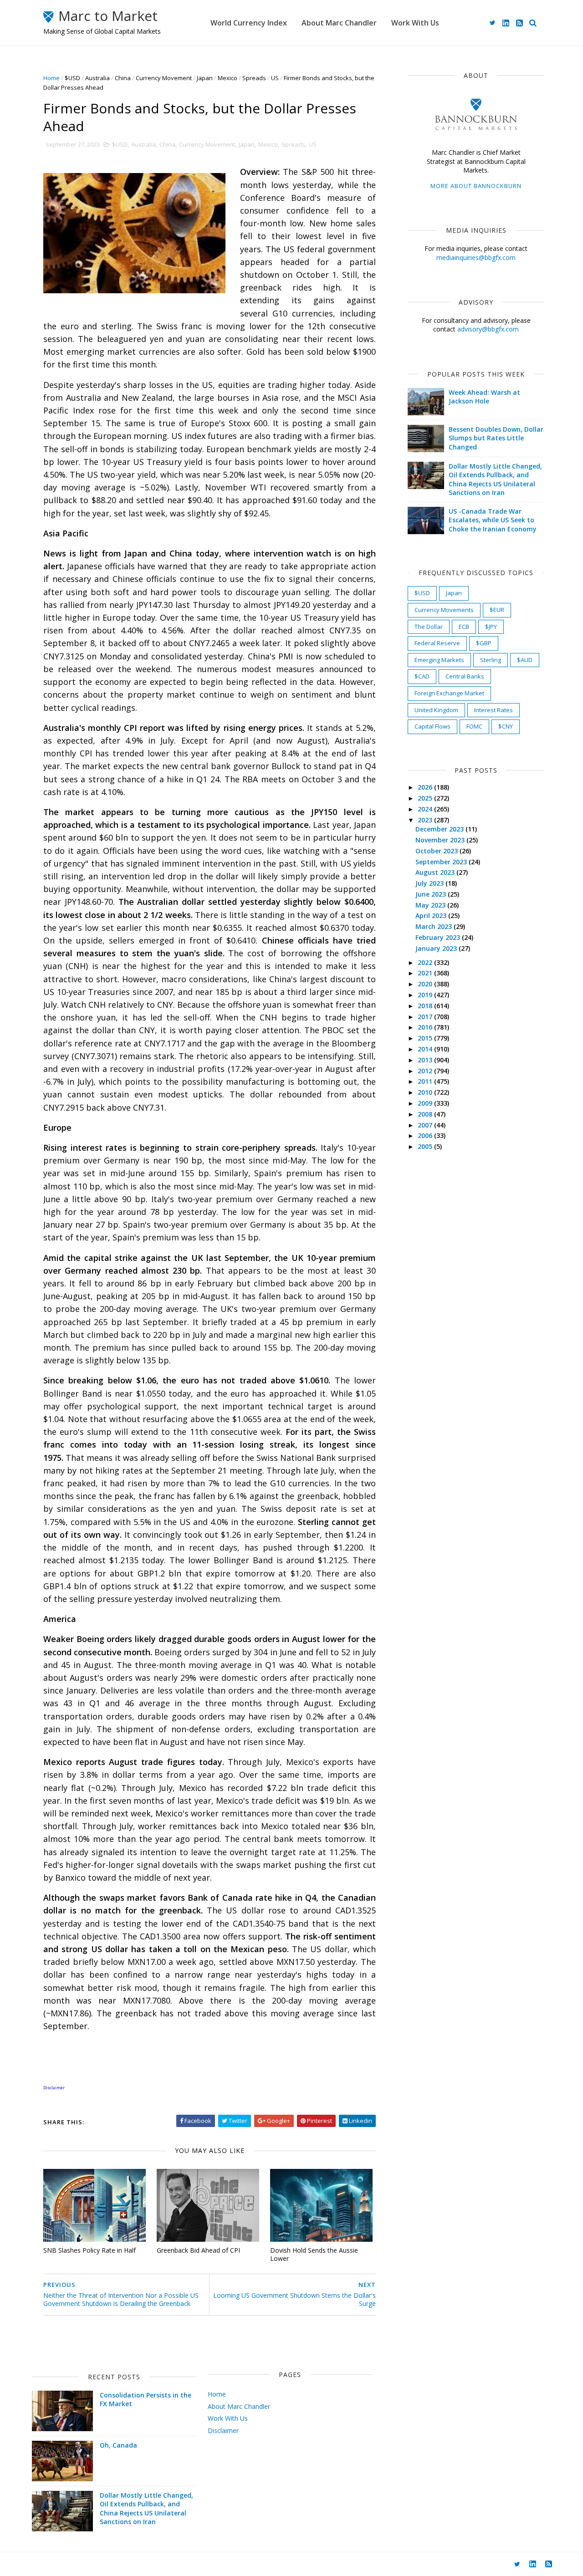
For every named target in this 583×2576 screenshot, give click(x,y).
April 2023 (432, 916)
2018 (426, 1006)
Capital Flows (432, 726)
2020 (426, 984)
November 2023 (441, 840)
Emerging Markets (439, 660)
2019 (426, 995)
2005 (426, 1146)
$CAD (422, 676)
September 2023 (442, 862)
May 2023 (431, 905)
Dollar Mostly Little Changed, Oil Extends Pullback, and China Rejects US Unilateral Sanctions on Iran (495, 479)
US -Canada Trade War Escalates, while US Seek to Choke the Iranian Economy (493, 520)
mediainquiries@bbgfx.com (476, 258)
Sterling (491, 660)
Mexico (228, 78)
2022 (426, 962)
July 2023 (430, 883)
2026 (426, 787)
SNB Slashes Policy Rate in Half (89, 2250)
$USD (72, 78)
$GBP (484, 643)
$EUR (497, 610)
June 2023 (432, 894)
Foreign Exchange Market (449, 693)
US (275, 78)
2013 (426, 1060)
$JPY (491, 627)
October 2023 (437, 851)
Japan (205, 78)
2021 (426, 973)
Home (51, 78)
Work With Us (415, 23)
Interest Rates (494, 710)
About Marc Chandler (339, 23)
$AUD (525, 660)
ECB (464, 627)
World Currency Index (249, 23)
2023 (426, 820)
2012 (426, 1071)
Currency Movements (444, 610)
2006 (426, 1135)
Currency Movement (164, 78)
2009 (426, 1103)
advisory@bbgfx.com (488, 329)
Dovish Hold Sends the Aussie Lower (314, 2255)
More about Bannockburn (476, 186)
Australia (97, 78)
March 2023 (435, 926)
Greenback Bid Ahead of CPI (198, 2250)
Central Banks (465, 676)
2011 (426, 1081)
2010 (426, 1092)
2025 (426, 798)
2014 (426, 1049)
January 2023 (437, 948)
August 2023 (436, 872)
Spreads (254, 78)
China (123, 78)
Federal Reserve (437, 643)
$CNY (506, 726)
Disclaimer (223, 2431)
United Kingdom (436, 710)
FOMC (474, 726)
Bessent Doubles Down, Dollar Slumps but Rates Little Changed (496, 438)
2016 (426, 1027)
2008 (426, 1114)
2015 (426, 1038)
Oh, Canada (118, 2445)
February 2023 (439, 937)
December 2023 (440, 829)
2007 (426, 1125)
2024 (426, 809)
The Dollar (429, 627)
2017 (426, 1017)
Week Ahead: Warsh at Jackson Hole (484, 397)
